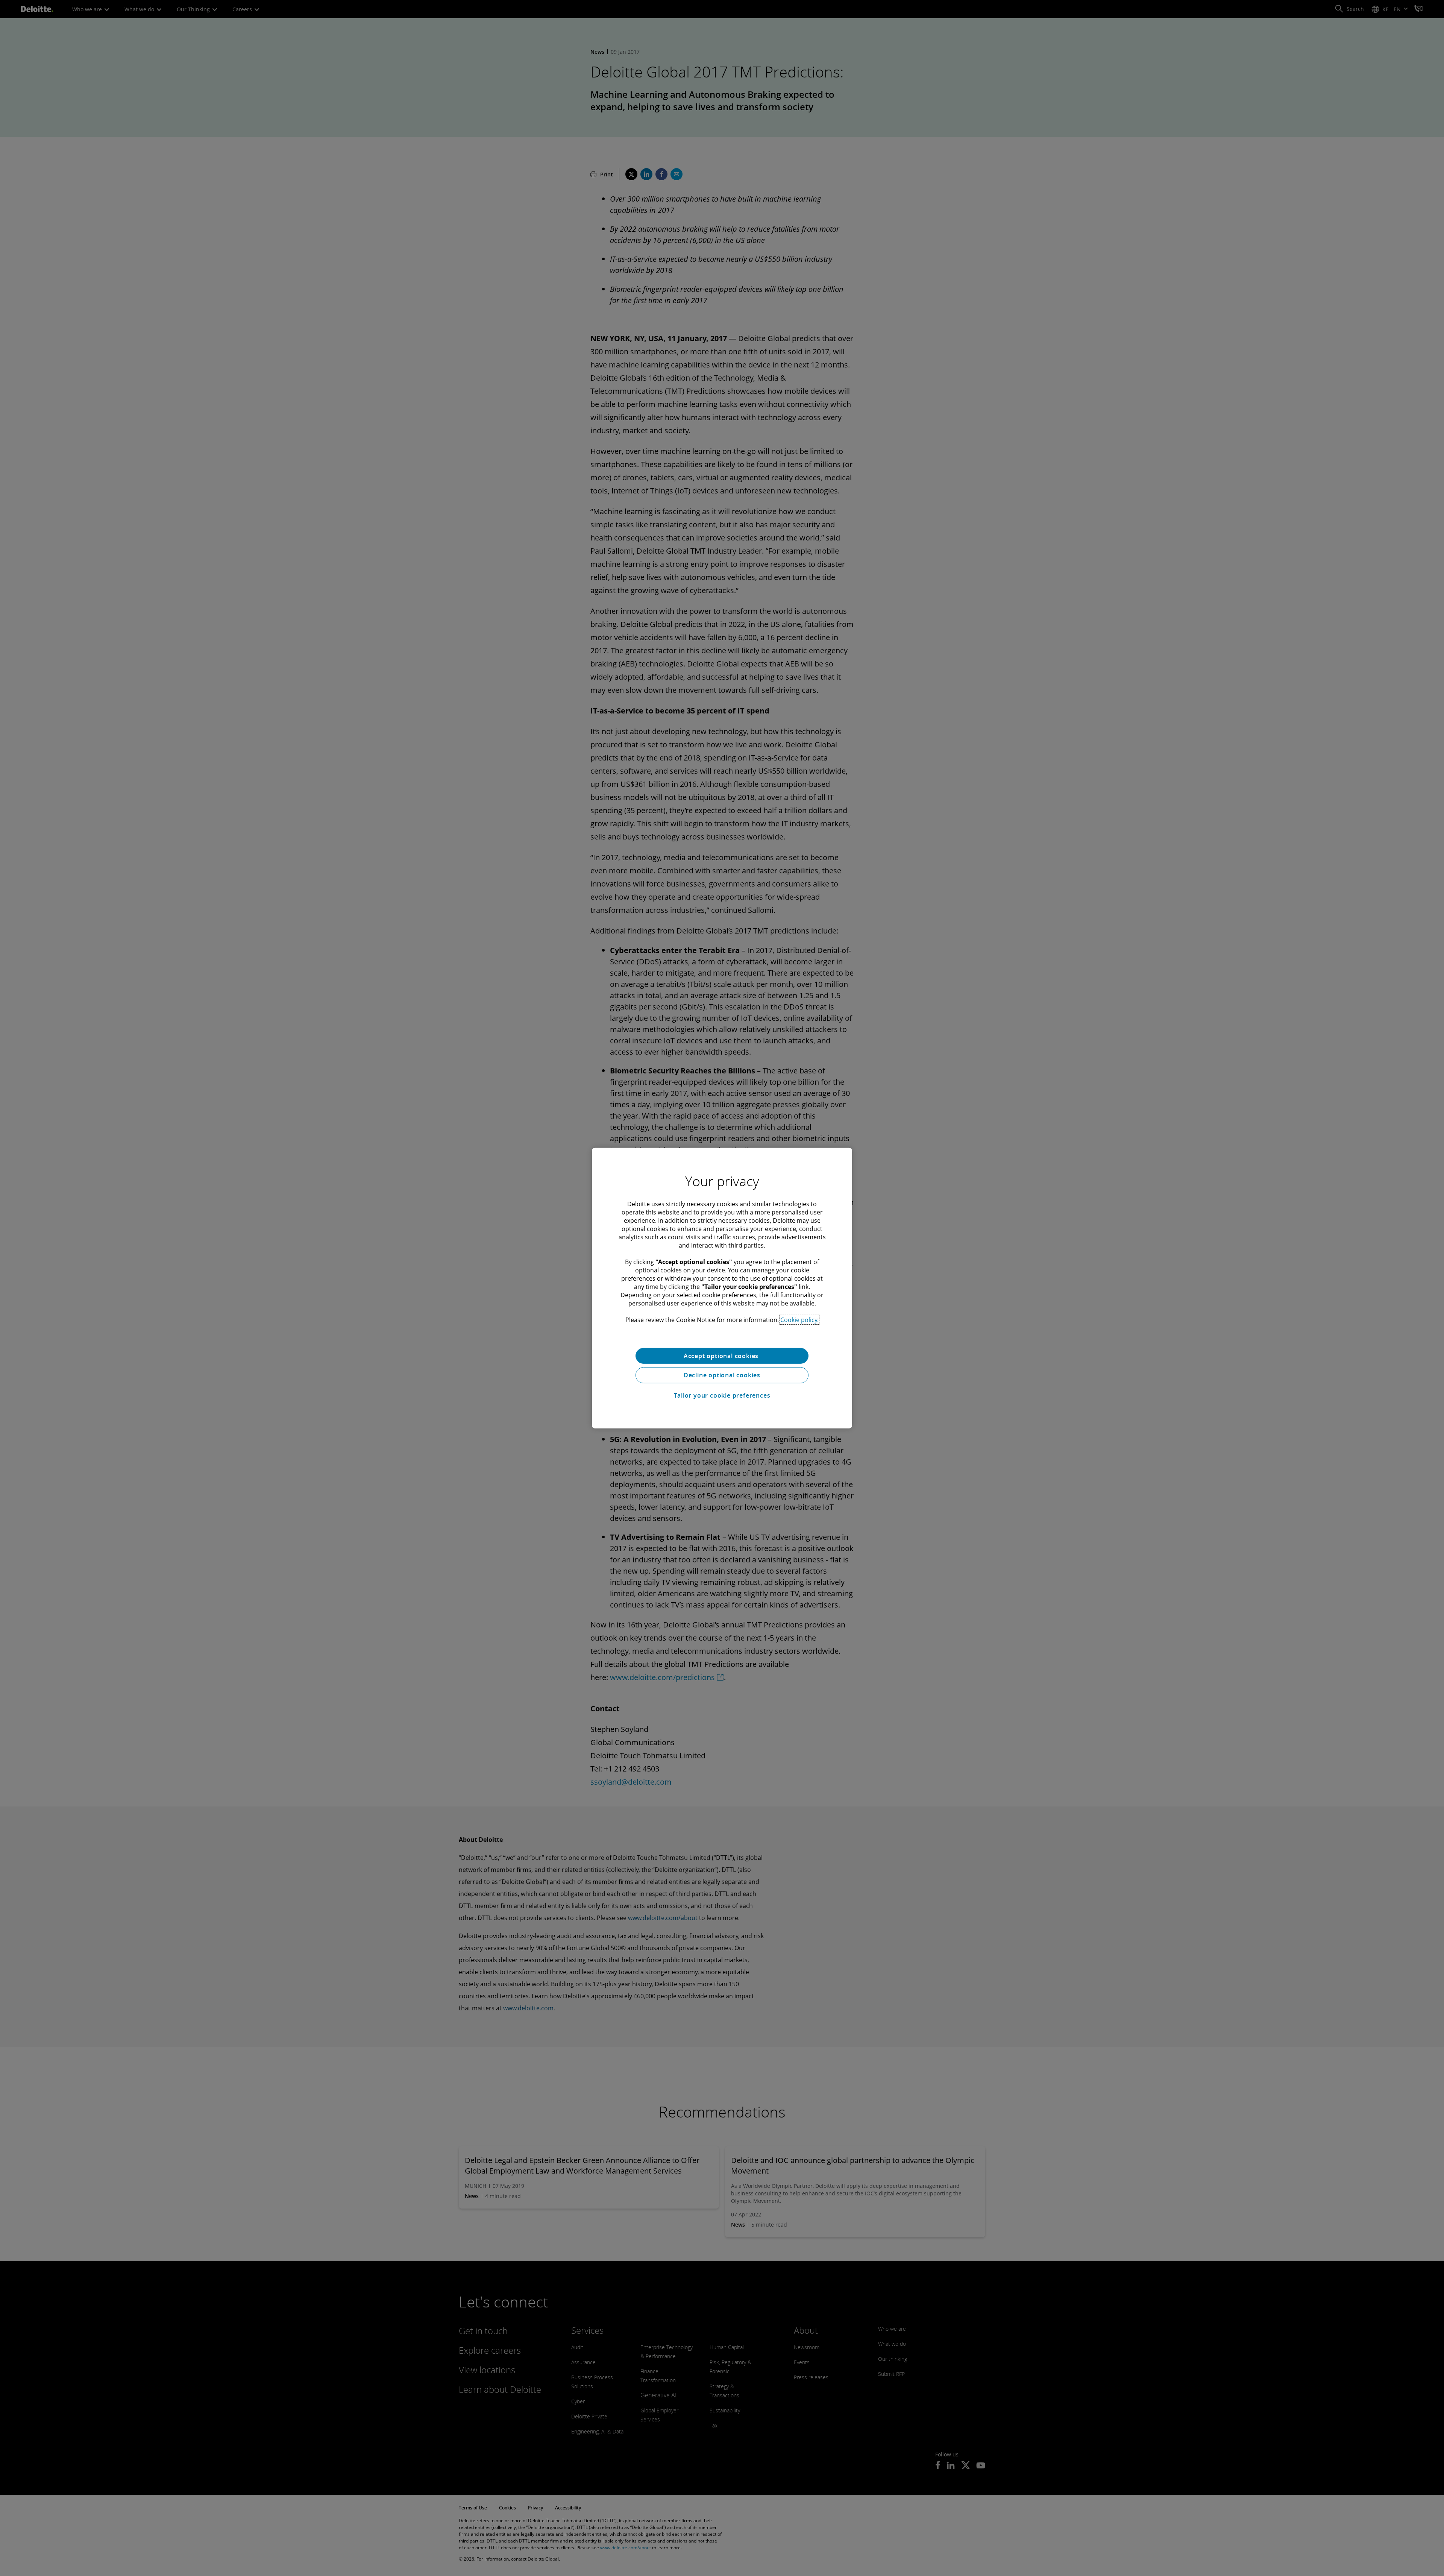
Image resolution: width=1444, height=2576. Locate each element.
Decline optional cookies (722, 1375)
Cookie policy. (799, 1319)
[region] (722, 1288)
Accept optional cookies (722, 1356)
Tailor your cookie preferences (722, 1395)
